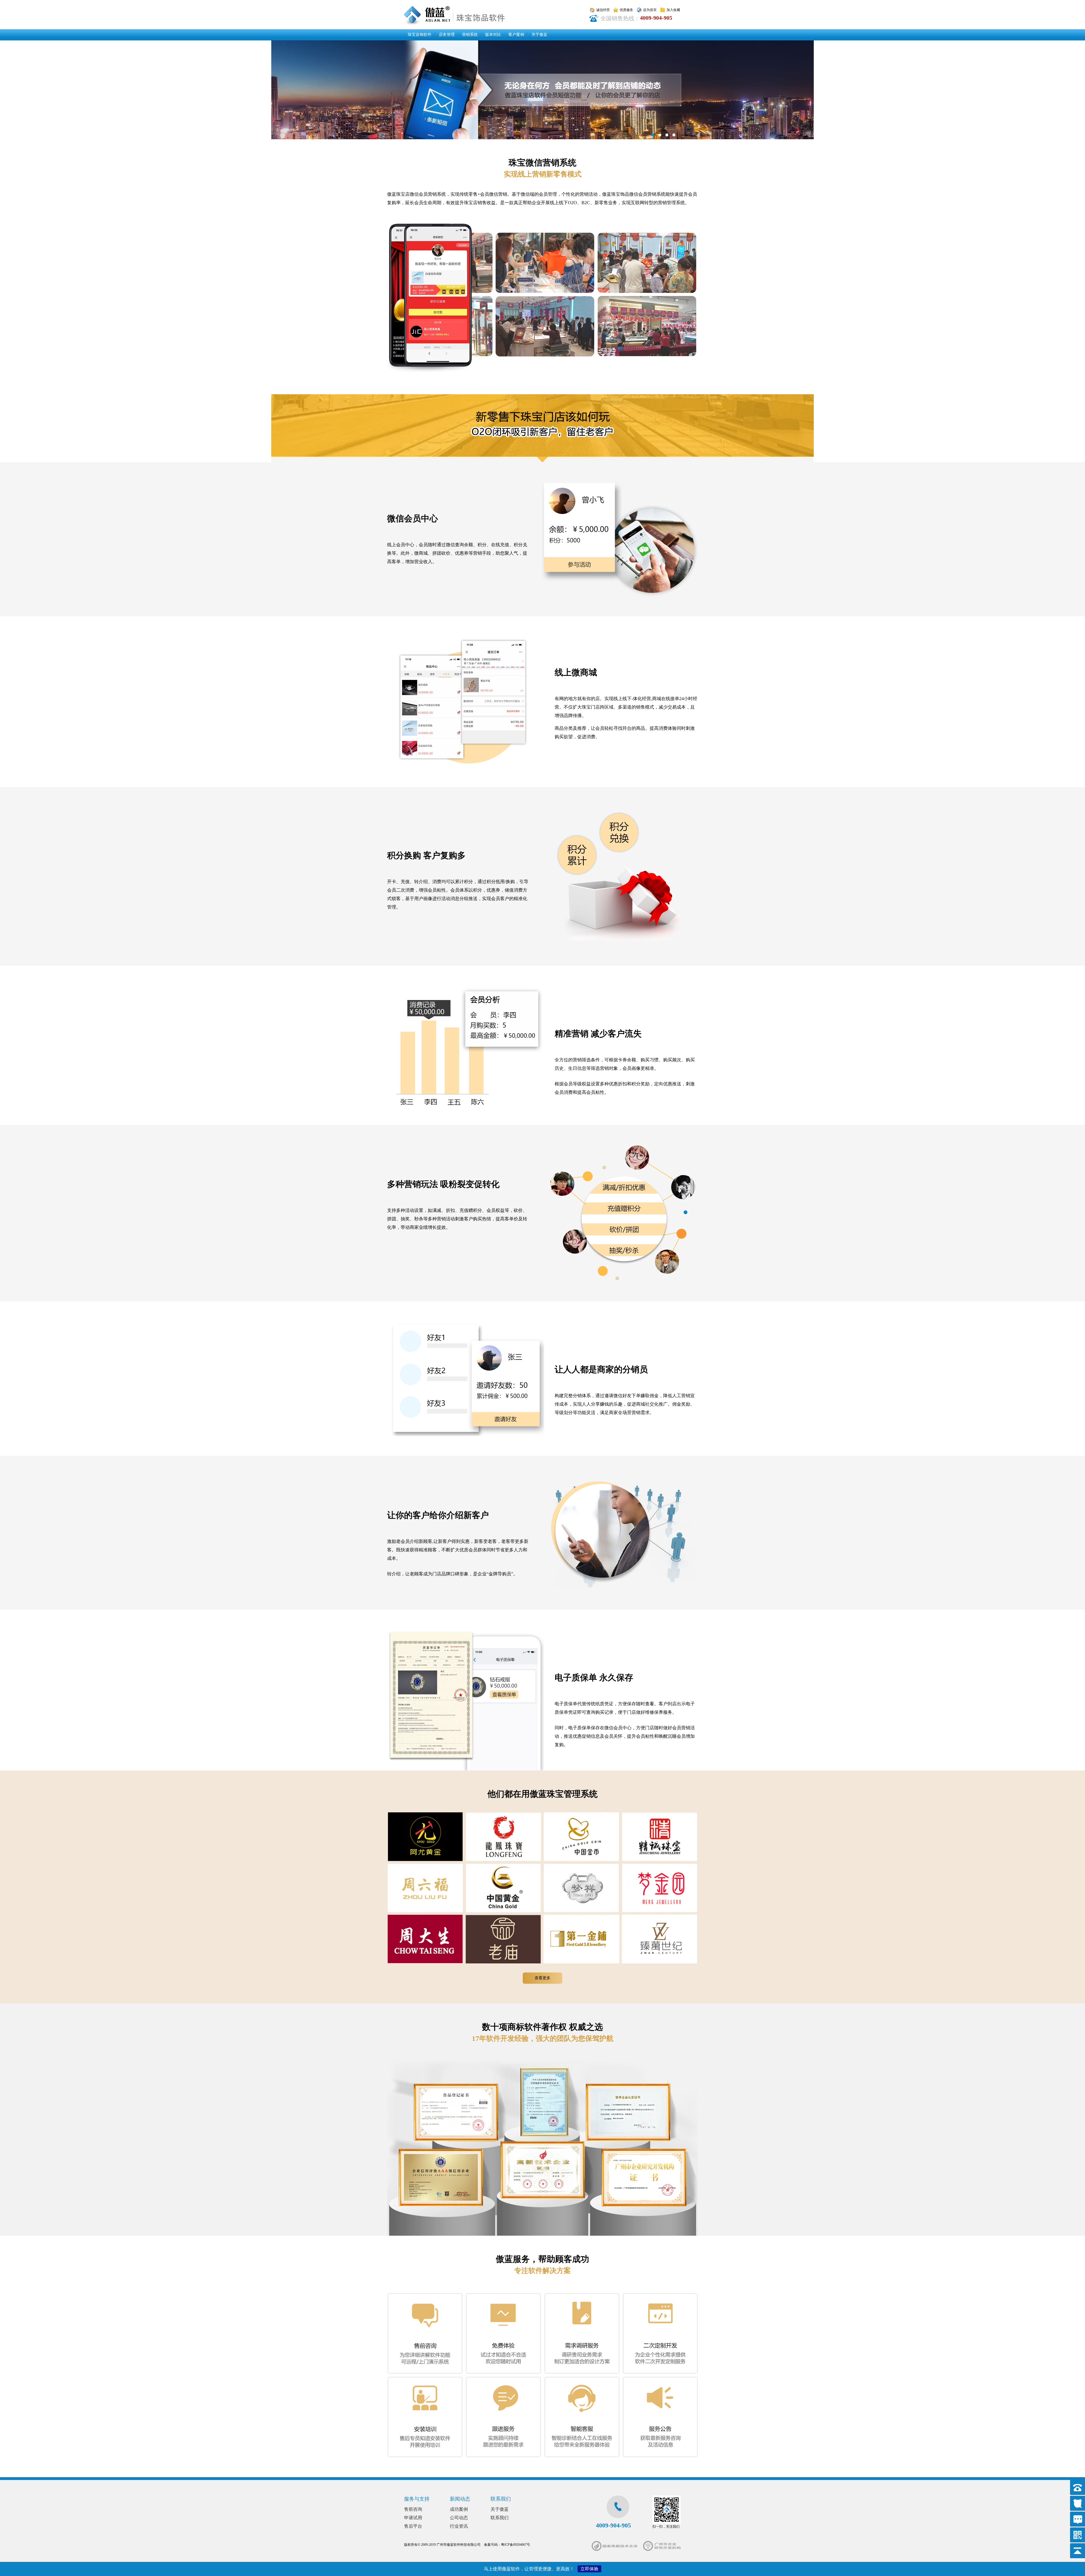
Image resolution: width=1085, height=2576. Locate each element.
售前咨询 (413, 2509)
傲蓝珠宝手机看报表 (542, 90)
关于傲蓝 (539, 35)
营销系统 (470, 35)
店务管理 (447, 35)
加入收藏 (673, 10)
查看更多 (542, 1978)
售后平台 (413, 2526)
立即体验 (589, 2569)
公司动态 (459, 2518)
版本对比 (493, 35)
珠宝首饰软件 (420, 35)
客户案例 (516, 35)
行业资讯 (459, 2526)
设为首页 (650, 10)
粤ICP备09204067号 (516, 2545)
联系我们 (500, 2518)
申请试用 (413, 2518)
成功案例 (459, 2509)
